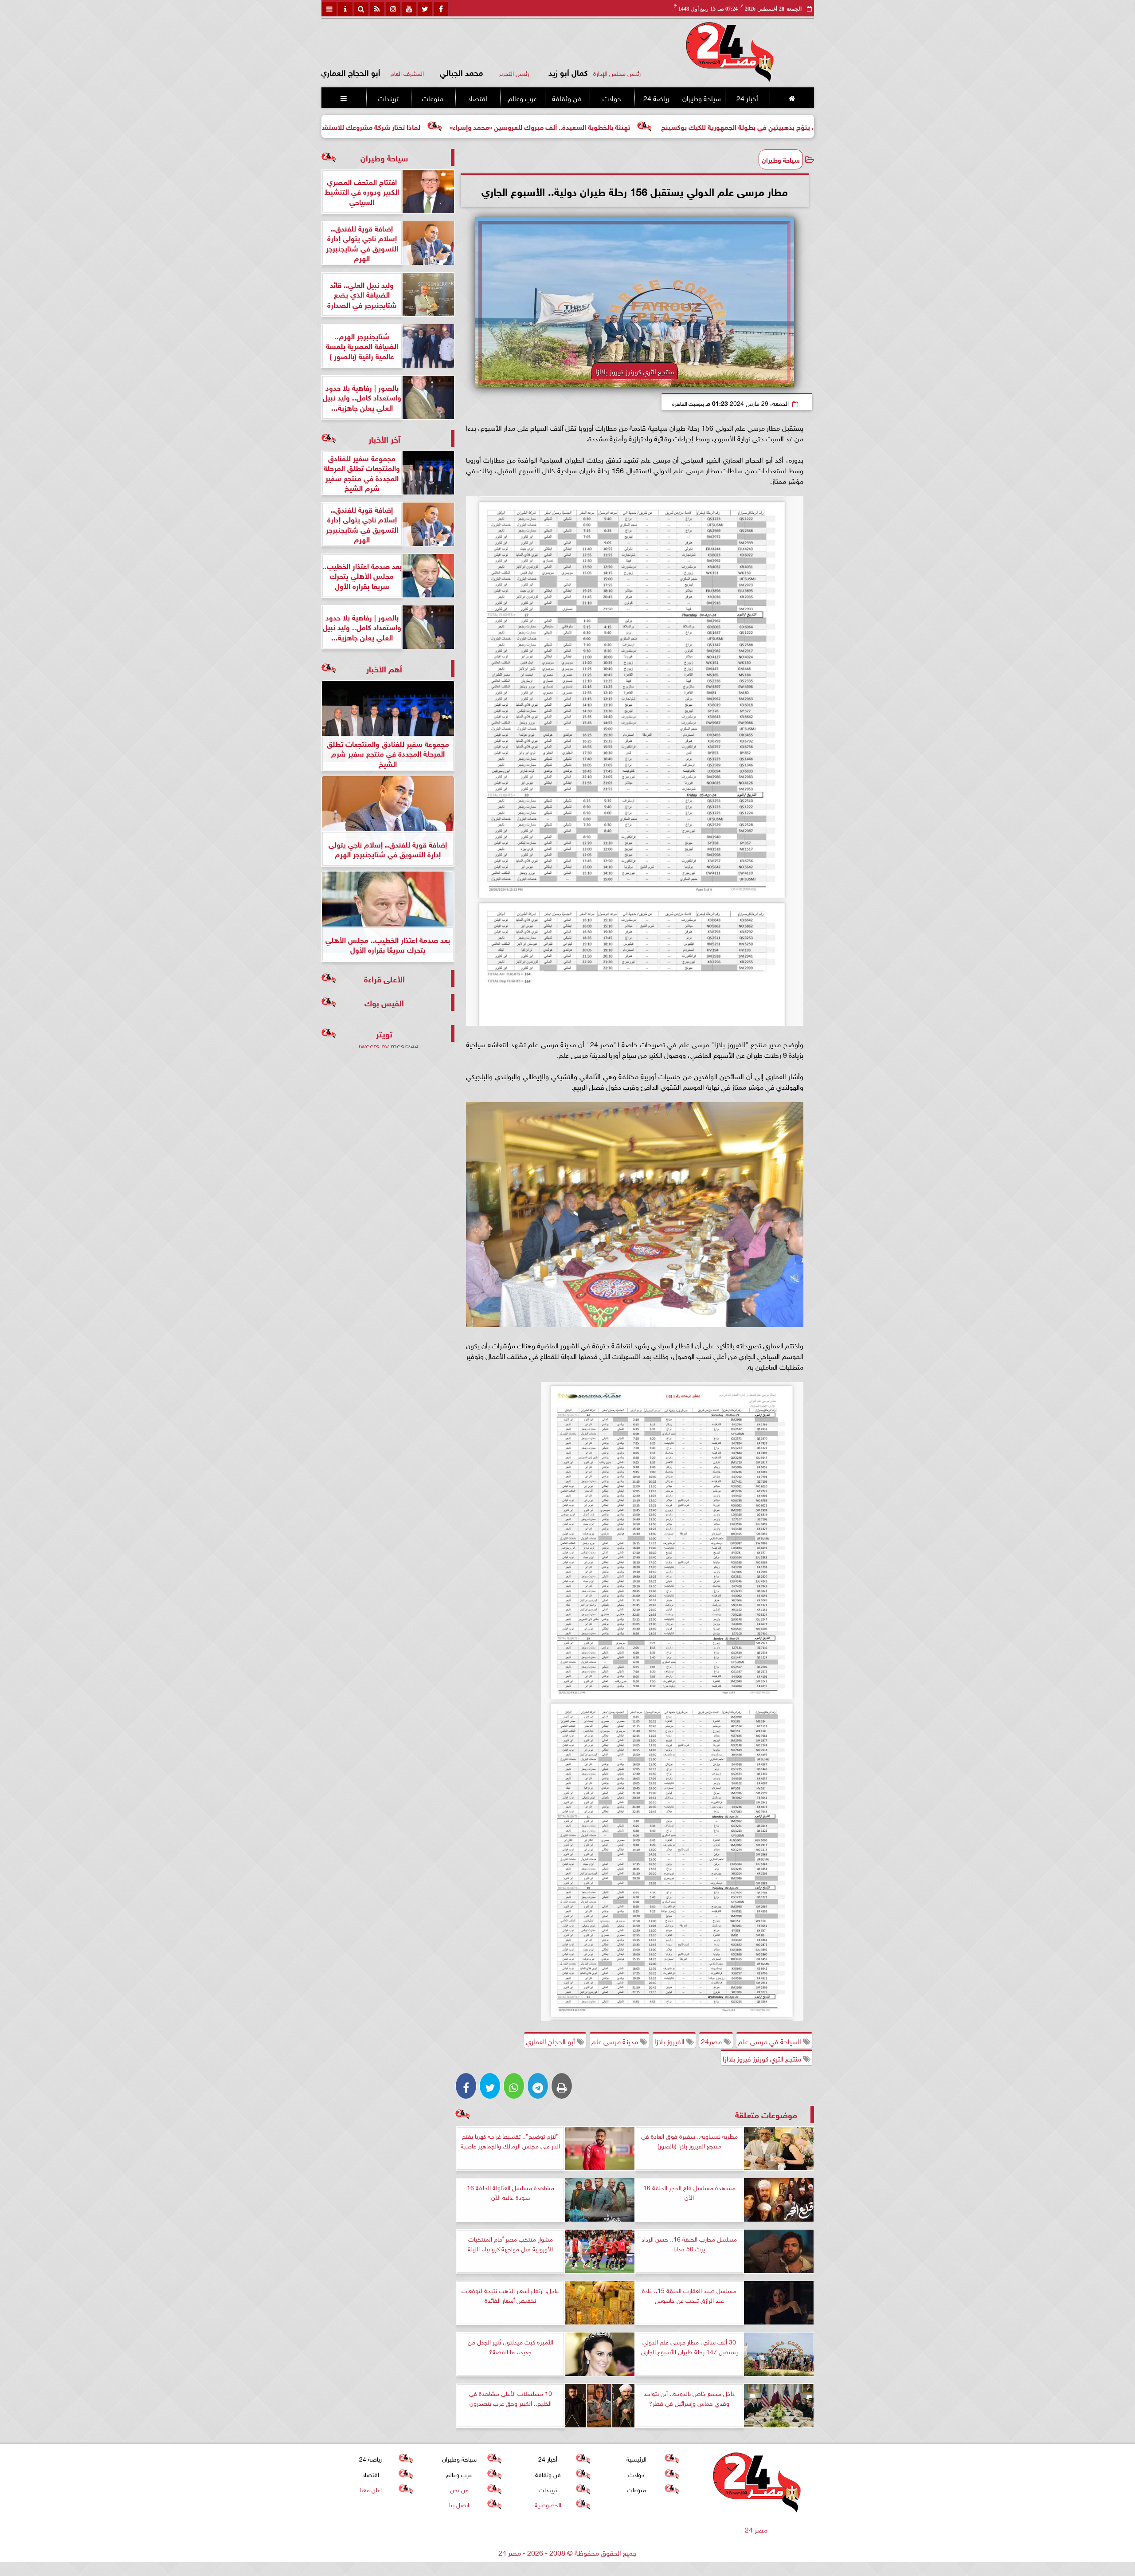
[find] (361, 9)
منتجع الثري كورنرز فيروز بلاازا (763, 2058)
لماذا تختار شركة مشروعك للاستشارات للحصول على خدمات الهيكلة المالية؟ (487, 126)
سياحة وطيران (702, 98)
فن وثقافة (567, 98)
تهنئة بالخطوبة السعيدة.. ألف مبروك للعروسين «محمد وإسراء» (715, 126)
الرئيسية (636, 2458)
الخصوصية (548, 2504)
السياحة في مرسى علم (771, 2041)
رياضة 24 (656, 98)
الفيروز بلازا (670, 2041)
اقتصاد (477, 98)
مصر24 (712, 2041)
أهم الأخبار (384, 668)
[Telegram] (538, 2086)
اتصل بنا (459, 2504)
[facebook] (441, 9)
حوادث (611, 98)
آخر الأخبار (384, 438)
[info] (345, 9)
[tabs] (329, 9)
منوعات (433, 98)
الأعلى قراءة (384, 978)
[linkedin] (393, 9)
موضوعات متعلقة (766, 2114)
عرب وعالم (522, 98)
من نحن (459, 2489)
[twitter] (425, 9)
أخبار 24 (747, 98)
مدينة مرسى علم (616, 2041)
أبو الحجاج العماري (551, 2041)
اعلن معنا (370, 2489)
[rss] (377, 9)
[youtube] (409, 9)
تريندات (388, 98)
